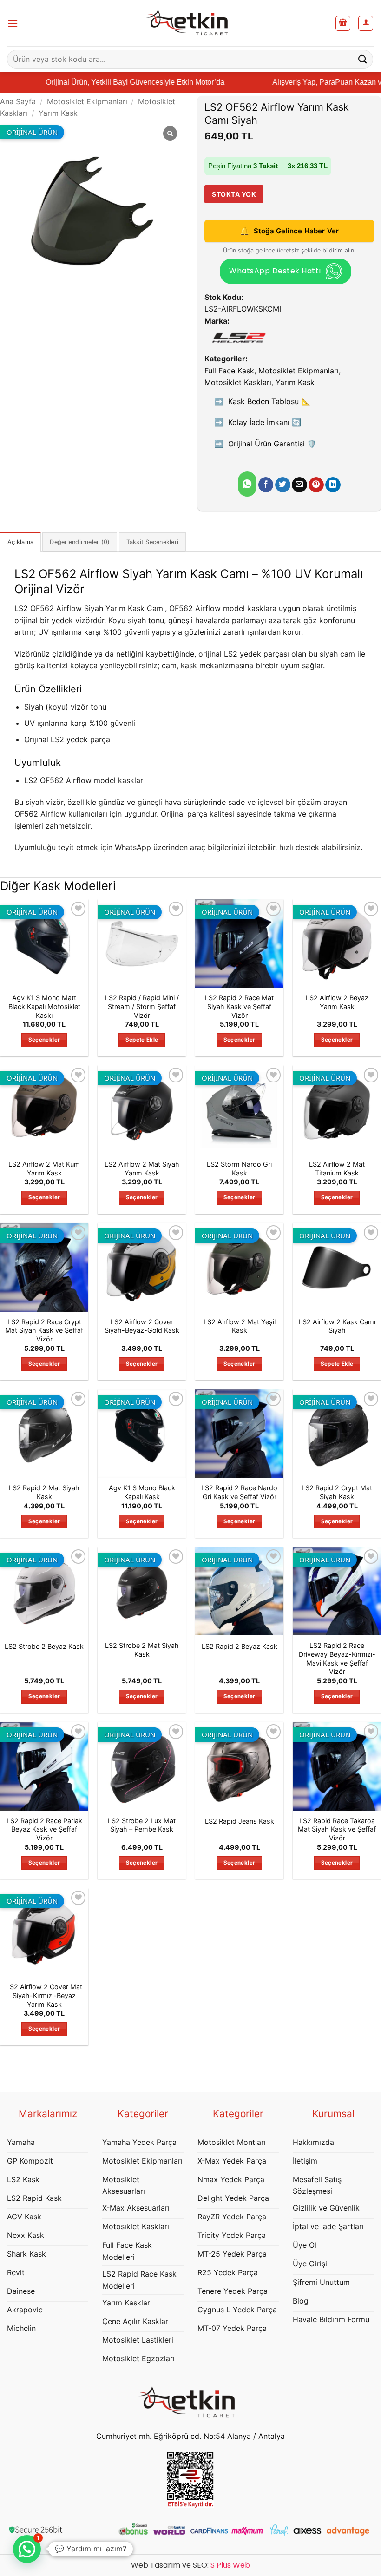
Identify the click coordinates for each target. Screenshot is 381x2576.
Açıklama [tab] (20, 542)
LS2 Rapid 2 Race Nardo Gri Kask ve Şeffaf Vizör (239, 1492)
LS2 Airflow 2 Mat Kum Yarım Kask (44, 1168)
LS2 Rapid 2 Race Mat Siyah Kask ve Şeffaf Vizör (239, 1006)
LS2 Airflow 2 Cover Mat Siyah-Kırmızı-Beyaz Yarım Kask (44, 1995)
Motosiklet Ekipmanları (87, 101)
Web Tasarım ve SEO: (190, 2565)
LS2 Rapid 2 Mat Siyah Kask (44, 1492)
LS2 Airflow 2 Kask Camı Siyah (337, 1326)
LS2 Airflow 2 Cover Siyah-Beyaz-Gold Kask (142, 1326)
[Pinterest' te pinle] (316, 485)
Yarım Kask (58, 113)
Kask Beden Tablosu (269, 401)
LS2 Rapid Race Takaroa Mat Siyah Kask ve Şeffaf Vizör (337, 1829)
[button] (13, 23)
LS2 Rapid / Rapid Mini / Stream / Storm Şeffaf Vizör (142, 1006)
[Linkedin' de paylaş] (333, 485)
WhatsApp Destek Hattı (275, 271)
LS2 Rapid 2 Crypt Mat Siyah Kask (337, 1492)
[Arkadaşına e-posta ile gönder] (299, 485)
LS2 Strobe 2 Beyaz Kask (44, 1646)
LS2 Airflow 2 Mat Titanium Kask (337, 1168)
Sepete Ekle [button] (142, 1040)
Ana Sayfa (18, 101)
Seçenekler (44, 1040)
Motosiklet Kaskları (238, 382)
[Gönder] (363, 59)
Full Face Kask (229, 371)
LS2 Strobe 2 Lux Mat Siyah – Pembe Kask (142, 1825)
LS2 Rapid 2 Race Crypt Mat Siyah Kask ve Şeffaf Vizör (44, 1330)
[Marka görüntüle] (238, 338)
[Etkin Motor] (190, 23)
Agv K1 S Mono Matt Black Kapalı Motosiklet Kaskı (44, 1006)
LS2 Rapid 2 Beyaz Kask (240, 1646)
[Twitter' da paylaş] (283, 485)
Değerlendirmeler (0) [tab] (80, 542)
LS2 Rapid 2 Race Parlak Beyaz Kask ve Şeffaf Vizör (44, 1829)
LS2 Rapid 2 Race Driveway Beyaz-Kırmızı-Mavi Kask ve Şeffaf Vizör (337, 1658)
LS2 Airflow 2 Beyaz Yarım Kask (337, 1002)
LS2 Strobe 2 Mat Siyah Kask (142, 1650)
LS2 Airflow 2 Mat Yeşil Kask (240, 1326)
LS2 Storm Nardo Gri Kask (239, 1168)
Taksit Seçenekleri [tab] (153, 542)
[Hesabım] (366, 23)
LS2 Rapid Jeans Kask (240, 1821)
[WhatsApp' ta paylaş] (247, 484)
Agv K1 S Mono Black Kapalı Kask (142, 1492)
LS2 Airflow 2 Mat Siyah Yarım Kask (142, 1168)
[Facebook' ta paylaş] (266, 485)
